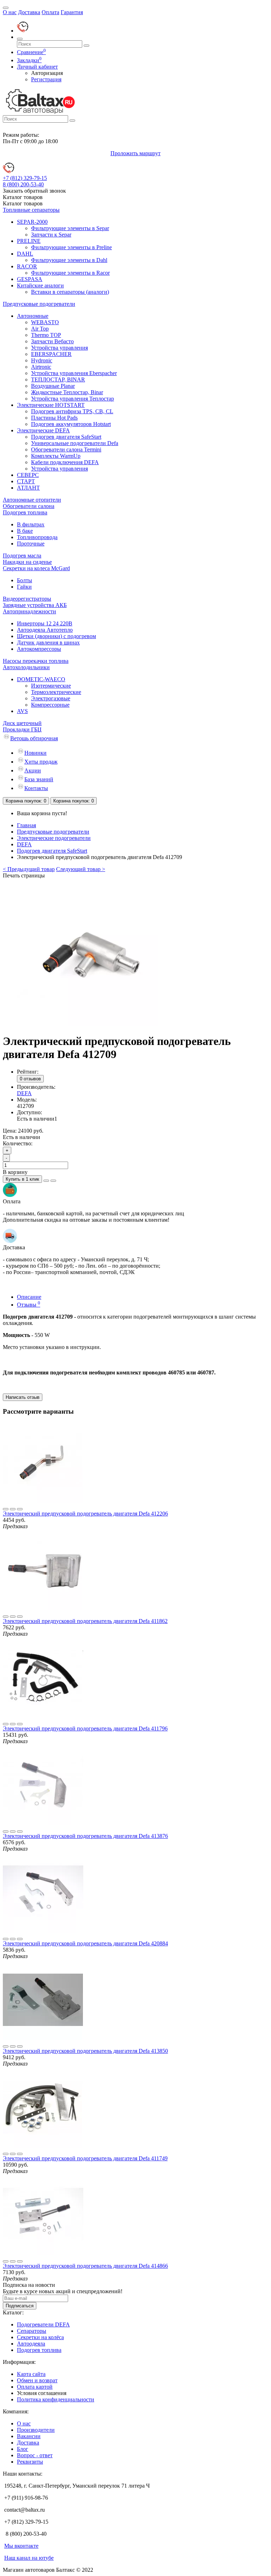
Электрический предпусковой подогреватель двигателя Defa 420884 (85, 1943)
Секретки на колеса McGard (36, 568)
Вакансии (29, 2436)
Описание (29, 1297)
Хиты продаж (41, 762)
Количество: (18, 1143)
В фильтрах (31, 524)
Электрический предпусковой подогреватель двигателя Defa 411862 (85, 1621)
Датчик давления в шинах (48, 642)
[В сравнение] (53, 1181)
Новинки (35, 753)
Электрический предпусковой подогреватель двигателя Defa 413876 (85, 1836)
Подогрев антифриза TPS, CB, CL (72, 411)
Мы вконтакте (21, 2546)
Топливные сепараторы (31, 210)
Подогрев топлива (25, 512)
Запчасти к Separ (51, 235)
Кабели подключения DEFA (65, 462)
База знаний (39, 779)
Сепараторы (32, 2331)
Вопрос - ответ (35, 2455)
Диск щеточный (22, 723)
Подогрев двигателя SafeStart (66, 437)
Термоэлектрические (56, 692)
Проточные (31, 544)
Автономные (33, 316)
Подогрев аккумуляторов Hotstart (71, 424)
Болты (25, 580)
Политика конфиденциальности (56, 2399)
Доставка (29, 12)
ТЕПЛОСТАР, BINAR (58, 379)
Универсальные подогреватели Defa (75, 443)
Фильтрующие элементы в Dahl (69, 260)
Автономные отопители (32, 500)
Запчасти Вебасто (52, 341)
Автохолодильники (26, 667)
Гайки (24, 587)
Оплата (50, 12)
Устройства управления (59, 348)
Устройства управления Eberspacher (74, 373)
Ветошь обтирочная (34, 738)
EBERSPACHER (51, 354)
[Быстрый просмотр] (20, 1509)
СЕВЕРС (28, 475)
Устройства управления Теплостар (73, 399)
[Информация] (6, 8)
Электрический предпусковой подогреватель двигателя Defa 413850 (85, 2051)
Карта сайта (31, 2374)
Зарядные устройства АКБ (35, 605)
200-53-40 (23, 184)
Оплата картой (35, 2387)
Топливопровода (37, 537)
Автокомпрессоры (39, 649)
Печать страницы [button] (24, 875)
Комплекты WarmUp (56, 456)
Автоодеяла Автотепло (45, 630)
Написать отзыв (23, 1397)
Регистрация (46, 79)
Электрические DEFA (43, 430)
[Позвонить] (23, 31)
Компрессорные (50, 705)
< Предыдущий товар (29, 869)
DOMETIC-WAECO (41, 679)
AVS (22, 711)
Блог (23, 2449)
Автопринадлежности (29, 611)
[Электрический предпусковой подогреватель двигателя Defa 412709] (88, 1024)
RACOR (27, 266)
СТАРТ (26, 481)
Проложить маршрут (135, 153)
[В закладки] (46, 1181)
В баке (25, 531)
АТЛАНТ (28, 488)
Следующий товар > (81, 869)
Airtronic (41, 367)
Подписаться (20, 2306)
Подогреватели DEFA (43, 2324)
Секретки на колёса (40, 2337)
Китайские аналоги (40, 285)
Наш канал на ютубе (29, 2558)
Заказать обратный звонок (34, 191)
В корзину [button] (15, 1172)
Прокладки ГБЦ (22, 729)
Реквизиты (30, 2462)
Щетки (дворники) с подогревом (56, 636)
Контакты (36, 788)
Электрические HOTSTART (51, 405)
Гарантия (72, 12)
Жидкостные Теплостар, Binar (67, 392)
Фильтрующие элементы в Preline (71, 247)
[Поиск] (20, 39)
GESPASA (30, 279)
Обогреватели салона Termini (66, 449)
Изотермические (51, 686)
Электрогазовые (51, 698)
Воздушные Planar (53, 386)
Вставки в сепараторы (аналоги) (70, 292)
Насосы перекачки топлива (36, 661)
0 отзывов (30, 1079)
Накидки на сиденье (27, 562)
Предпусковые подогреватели (39, 304)
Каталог (23, 203)
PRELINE (29, 241)
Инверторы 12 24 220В (45, 623)
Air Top (40, 329)
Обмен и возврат (37, 2380)
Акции (33, 770)
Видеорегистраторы (27, 599)
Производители (36, 2430)
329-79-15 (25, 178)
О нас (10, 12)
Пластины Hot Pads (54, 418)
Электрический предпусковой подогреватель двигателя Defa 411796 (85, 1728)
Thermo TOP (46, 335)
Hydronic (42, 360)
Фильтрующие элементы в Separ (70, 228)
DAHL (25, 254)
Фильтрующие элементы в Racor (70, 273)
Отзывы (29, 1305)
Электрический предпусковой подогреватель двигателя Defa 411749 (85, 2158)
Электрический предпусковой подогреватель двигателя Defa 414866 (85, 2266)
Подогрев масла (22, 556)
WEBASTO (45, 322)
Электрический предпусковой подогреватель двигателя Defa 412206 (85, 1514)
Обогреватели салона (29, 506)
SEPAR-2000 (32, 222)
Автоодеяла (31, 2344)
